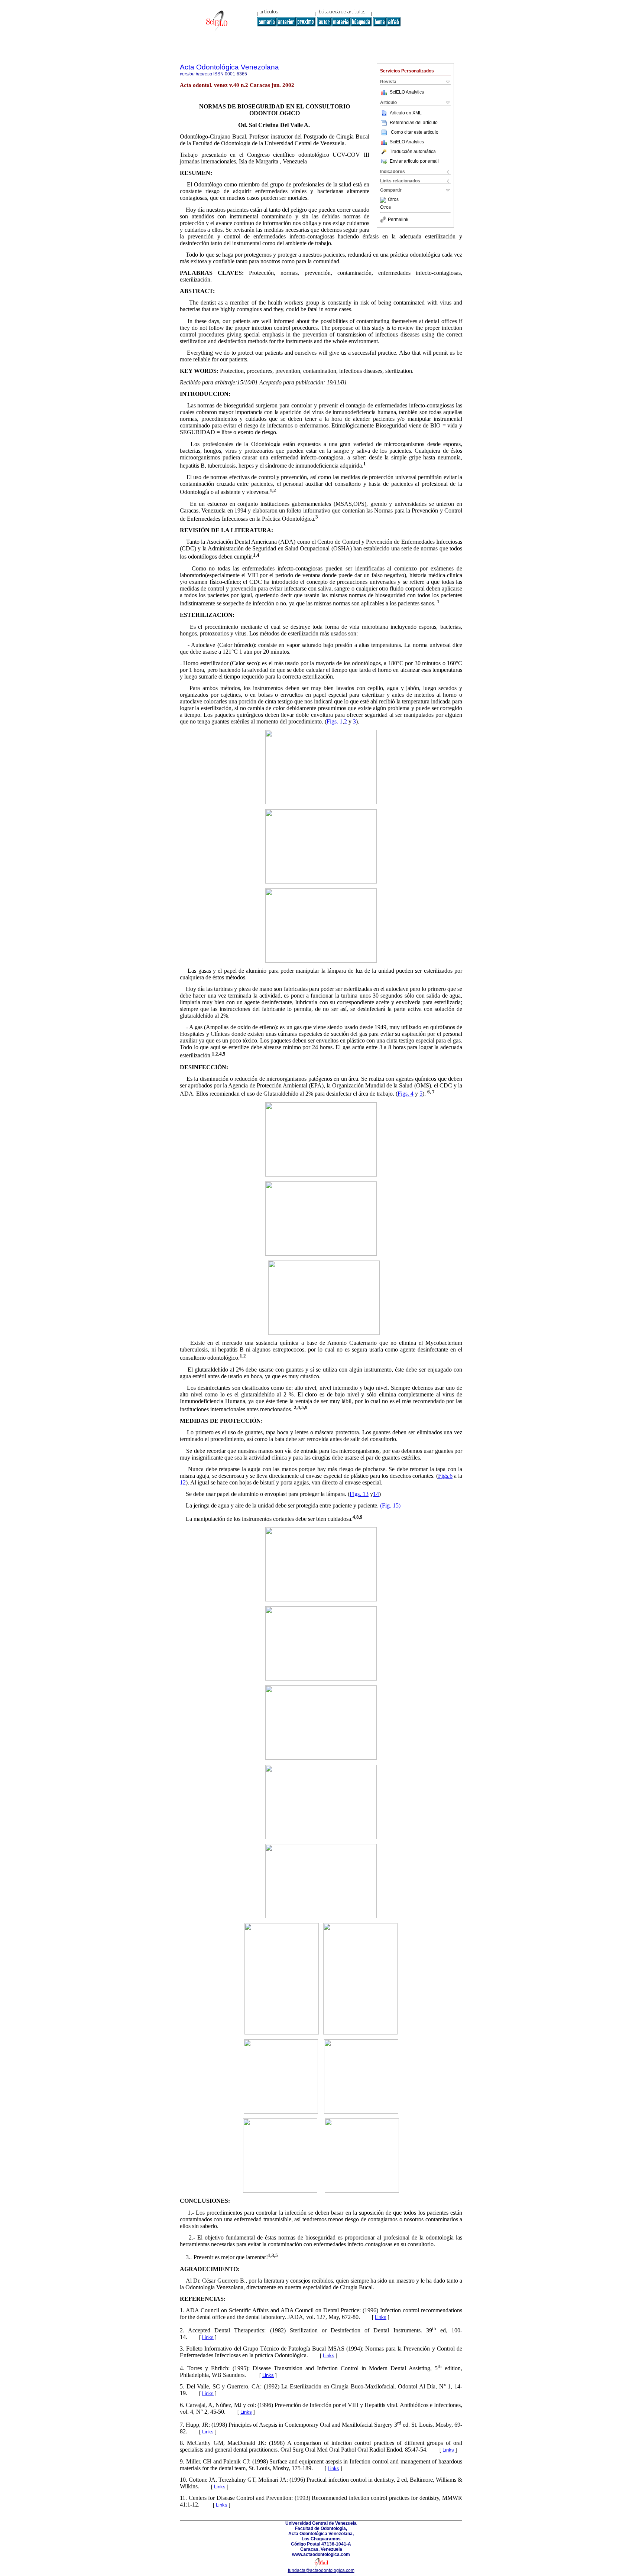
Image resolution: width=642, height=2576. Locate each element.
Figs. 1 (335, 721)
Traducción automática (413, 152)
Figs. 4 (406, 1094)
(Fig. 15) (390, 1505)
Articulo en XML (406, 113)
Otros (393, 200)
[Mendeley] (384, 200)
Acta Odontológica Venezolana (229, 67)
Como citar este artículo (415, 132)
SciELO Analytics (407, 92)
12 (183, 1482)
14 (376, 1494)
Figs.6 (445, 1476)
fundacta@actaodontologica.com (321, 2570)
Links (381, 2317)
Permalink (398, 219)
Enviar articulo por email (414, 161)
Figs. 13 (359, 1494)
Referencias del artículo (414, 123)
